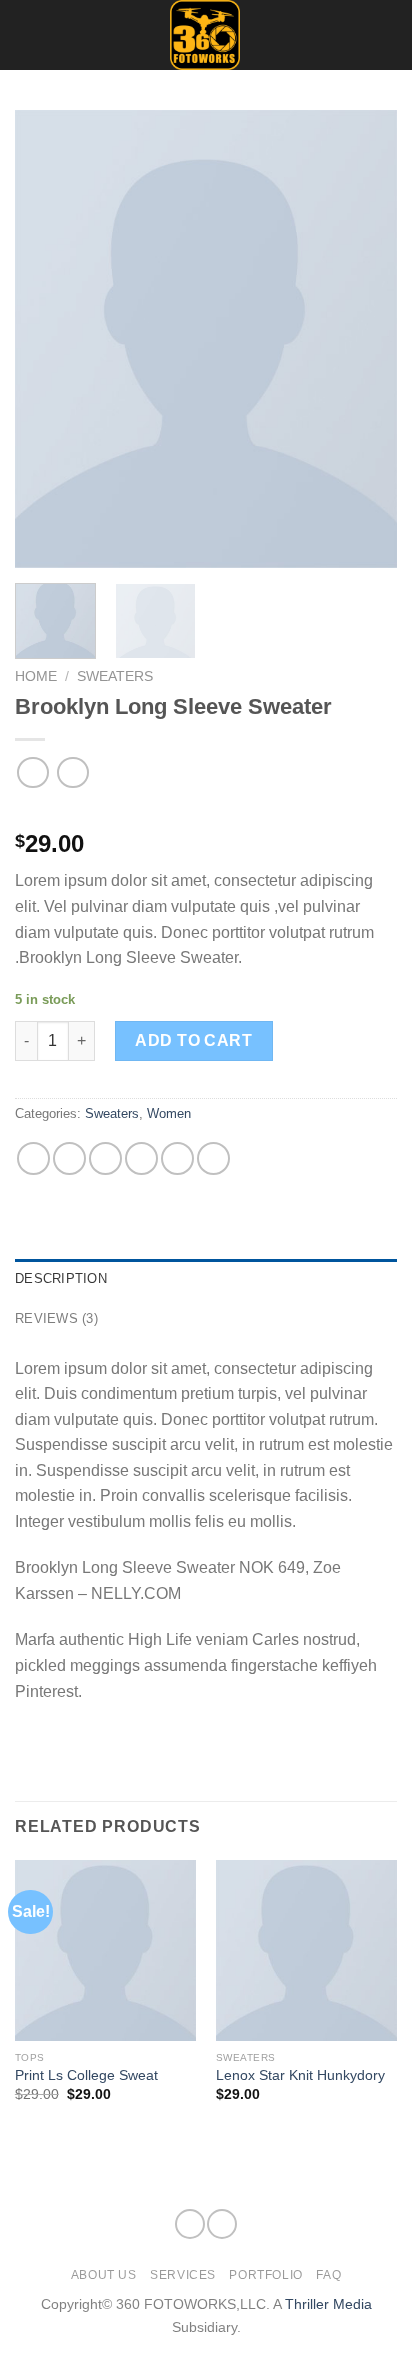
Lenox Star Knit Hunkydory (300, 2075)
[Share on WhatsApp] (33, 1158)
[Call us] (384, 48)
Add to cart (193, 1040)
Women (169, 1113)
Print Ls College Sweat (86, 2075)
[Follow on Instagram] (384, 22)
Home (36, 676)
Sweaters (115, 676)
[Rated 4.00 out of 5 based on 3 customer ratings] (206, 812)
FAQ (328, 2275)
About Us (104, 2275)
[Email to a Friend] (141, 1158)
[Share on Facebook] (69, 1158)
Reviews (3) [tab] (56, 1318)
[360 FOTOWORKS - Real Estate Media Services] (205, 35)
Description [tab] (61, 1278)
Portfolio (266, 2275)
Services (183, 2275)
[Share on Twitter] (105, 1158)
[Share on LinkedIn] (213, 1158)
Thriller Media (328, 2304)
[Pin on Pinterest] (177, 1158)
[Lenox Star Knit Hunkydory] (306, 1950)
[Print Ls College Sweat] (105, 1950)
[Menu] (27, 34)
